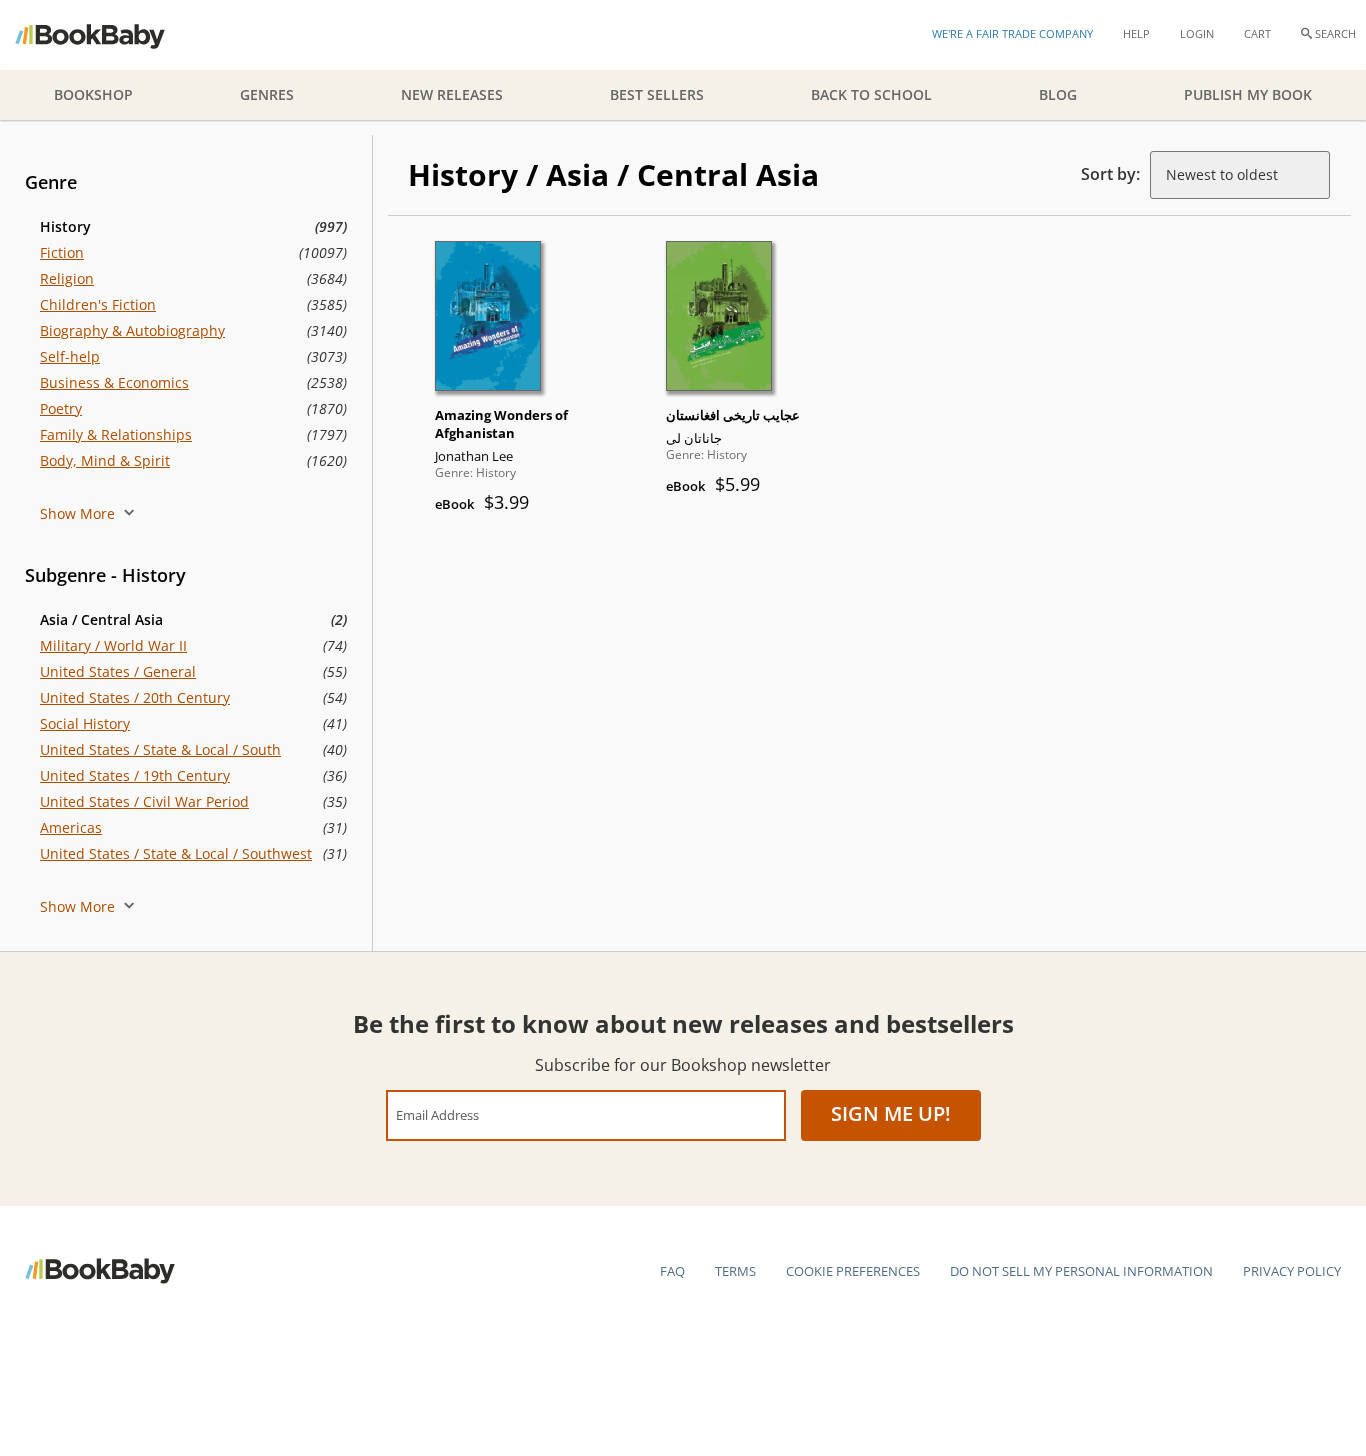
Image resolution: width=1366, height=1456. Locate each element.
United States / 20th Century (135, 697)
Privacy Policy (1292, 1271)
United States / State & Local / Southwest (176, 853)
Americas (71, 827)
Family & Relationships (116, 434)
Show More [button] (79, 513)
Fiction (62, 252)
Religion (67, 278)
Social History (85, 723)
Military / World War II (113, 645)
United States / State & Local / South (160, 749)
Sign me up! (891, 1113)
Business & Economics (114, 382)
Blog (1058, 94)
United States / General (118, 671)
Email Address (437, 1114)
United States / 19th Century (135, 775)
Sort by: (1110, 174)
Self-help (70, 356)
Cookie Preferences (853, 1271)
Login (1197, 33)
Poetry (61, 408)
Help (1136, 33)
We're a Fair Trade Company (1012, 33)
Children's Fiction (98, 304)
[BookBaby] (107, 35)
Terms (735, 1271)
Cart (1257, 33)
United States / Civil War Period (144, 801)
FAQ (672, 1271)
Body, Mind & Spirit (105, 460)
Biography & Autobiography (132, 330)
